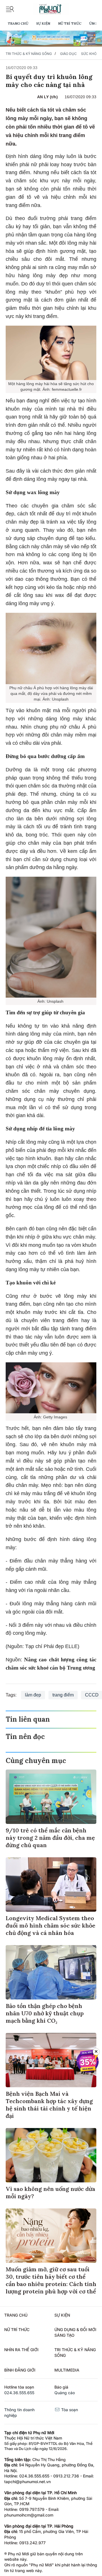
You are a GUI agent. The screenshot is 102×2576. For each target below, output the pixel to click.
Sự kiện (43, 23)
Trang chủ (18, 23)
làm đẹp (33, 1695)
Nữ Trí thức (70, 23)
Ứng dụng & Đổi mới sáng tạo (75, 2332)
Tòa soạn (69, 2410)
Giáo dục (68, 54)
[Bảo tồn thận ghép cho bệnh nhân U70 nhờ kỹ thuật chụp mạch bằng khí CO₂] (51, 1972)
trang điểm (63, 1695)
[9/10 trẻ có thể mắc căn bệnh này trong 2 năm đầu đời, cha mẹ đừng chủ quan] (51, 1797)
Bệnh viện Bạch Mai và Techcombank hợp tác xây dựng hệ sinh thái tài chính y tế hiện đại (49, 2105)
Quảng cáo (65, 2393)
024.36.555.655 (19, 2393)
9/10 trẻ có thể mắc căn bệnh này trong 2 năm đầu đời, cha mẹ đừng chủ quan (50, 1838)
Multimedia (67, 2370)
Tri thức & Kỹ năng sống (29, 54)
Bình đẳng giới (20, 2370)
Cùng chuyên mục (36, 1761)
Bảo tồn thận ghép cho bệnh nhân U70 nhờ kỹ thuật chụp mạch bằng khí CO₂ (45, 2013)
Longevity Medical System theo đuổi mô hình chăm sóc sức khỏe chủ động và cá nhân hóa (50, 1925)
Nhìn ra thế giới (21, 2350)
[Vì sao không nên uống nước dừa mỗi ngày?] (51, 2155)
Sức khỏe (90, 54)
